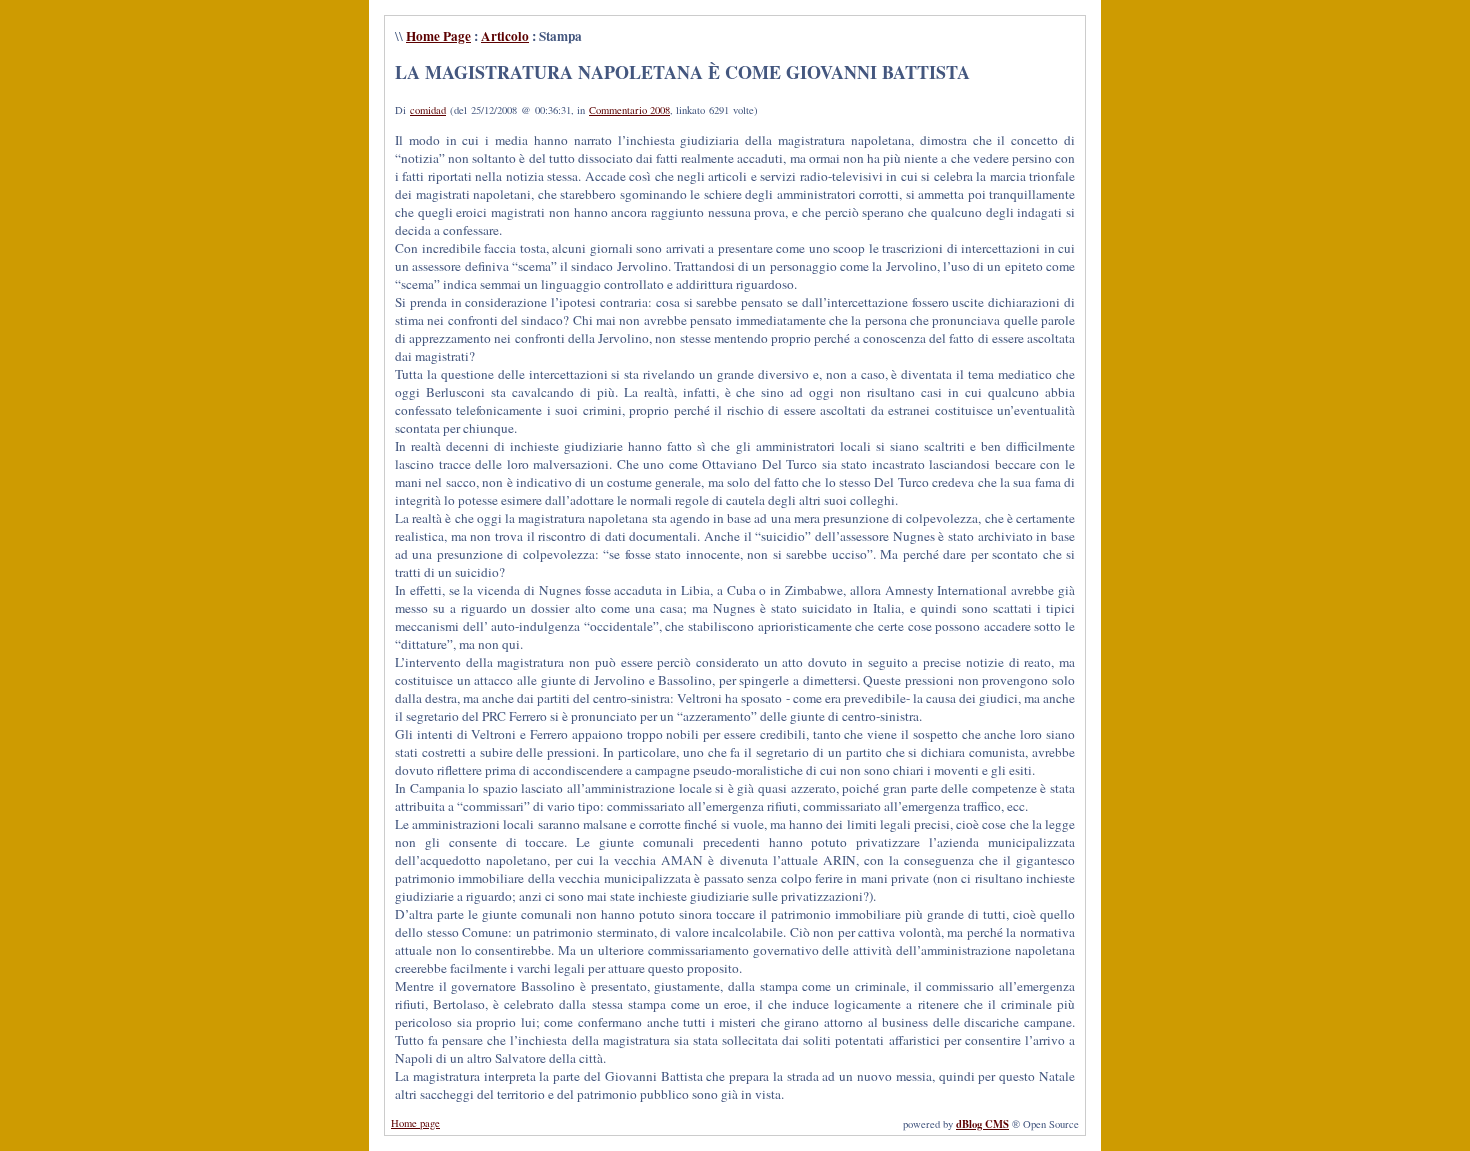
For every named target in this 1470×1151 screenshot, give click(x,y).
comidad (428, 110)
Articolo (505, 36)
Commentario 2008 (629, 110)
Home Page (438, 36)
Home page (415, 1123)
